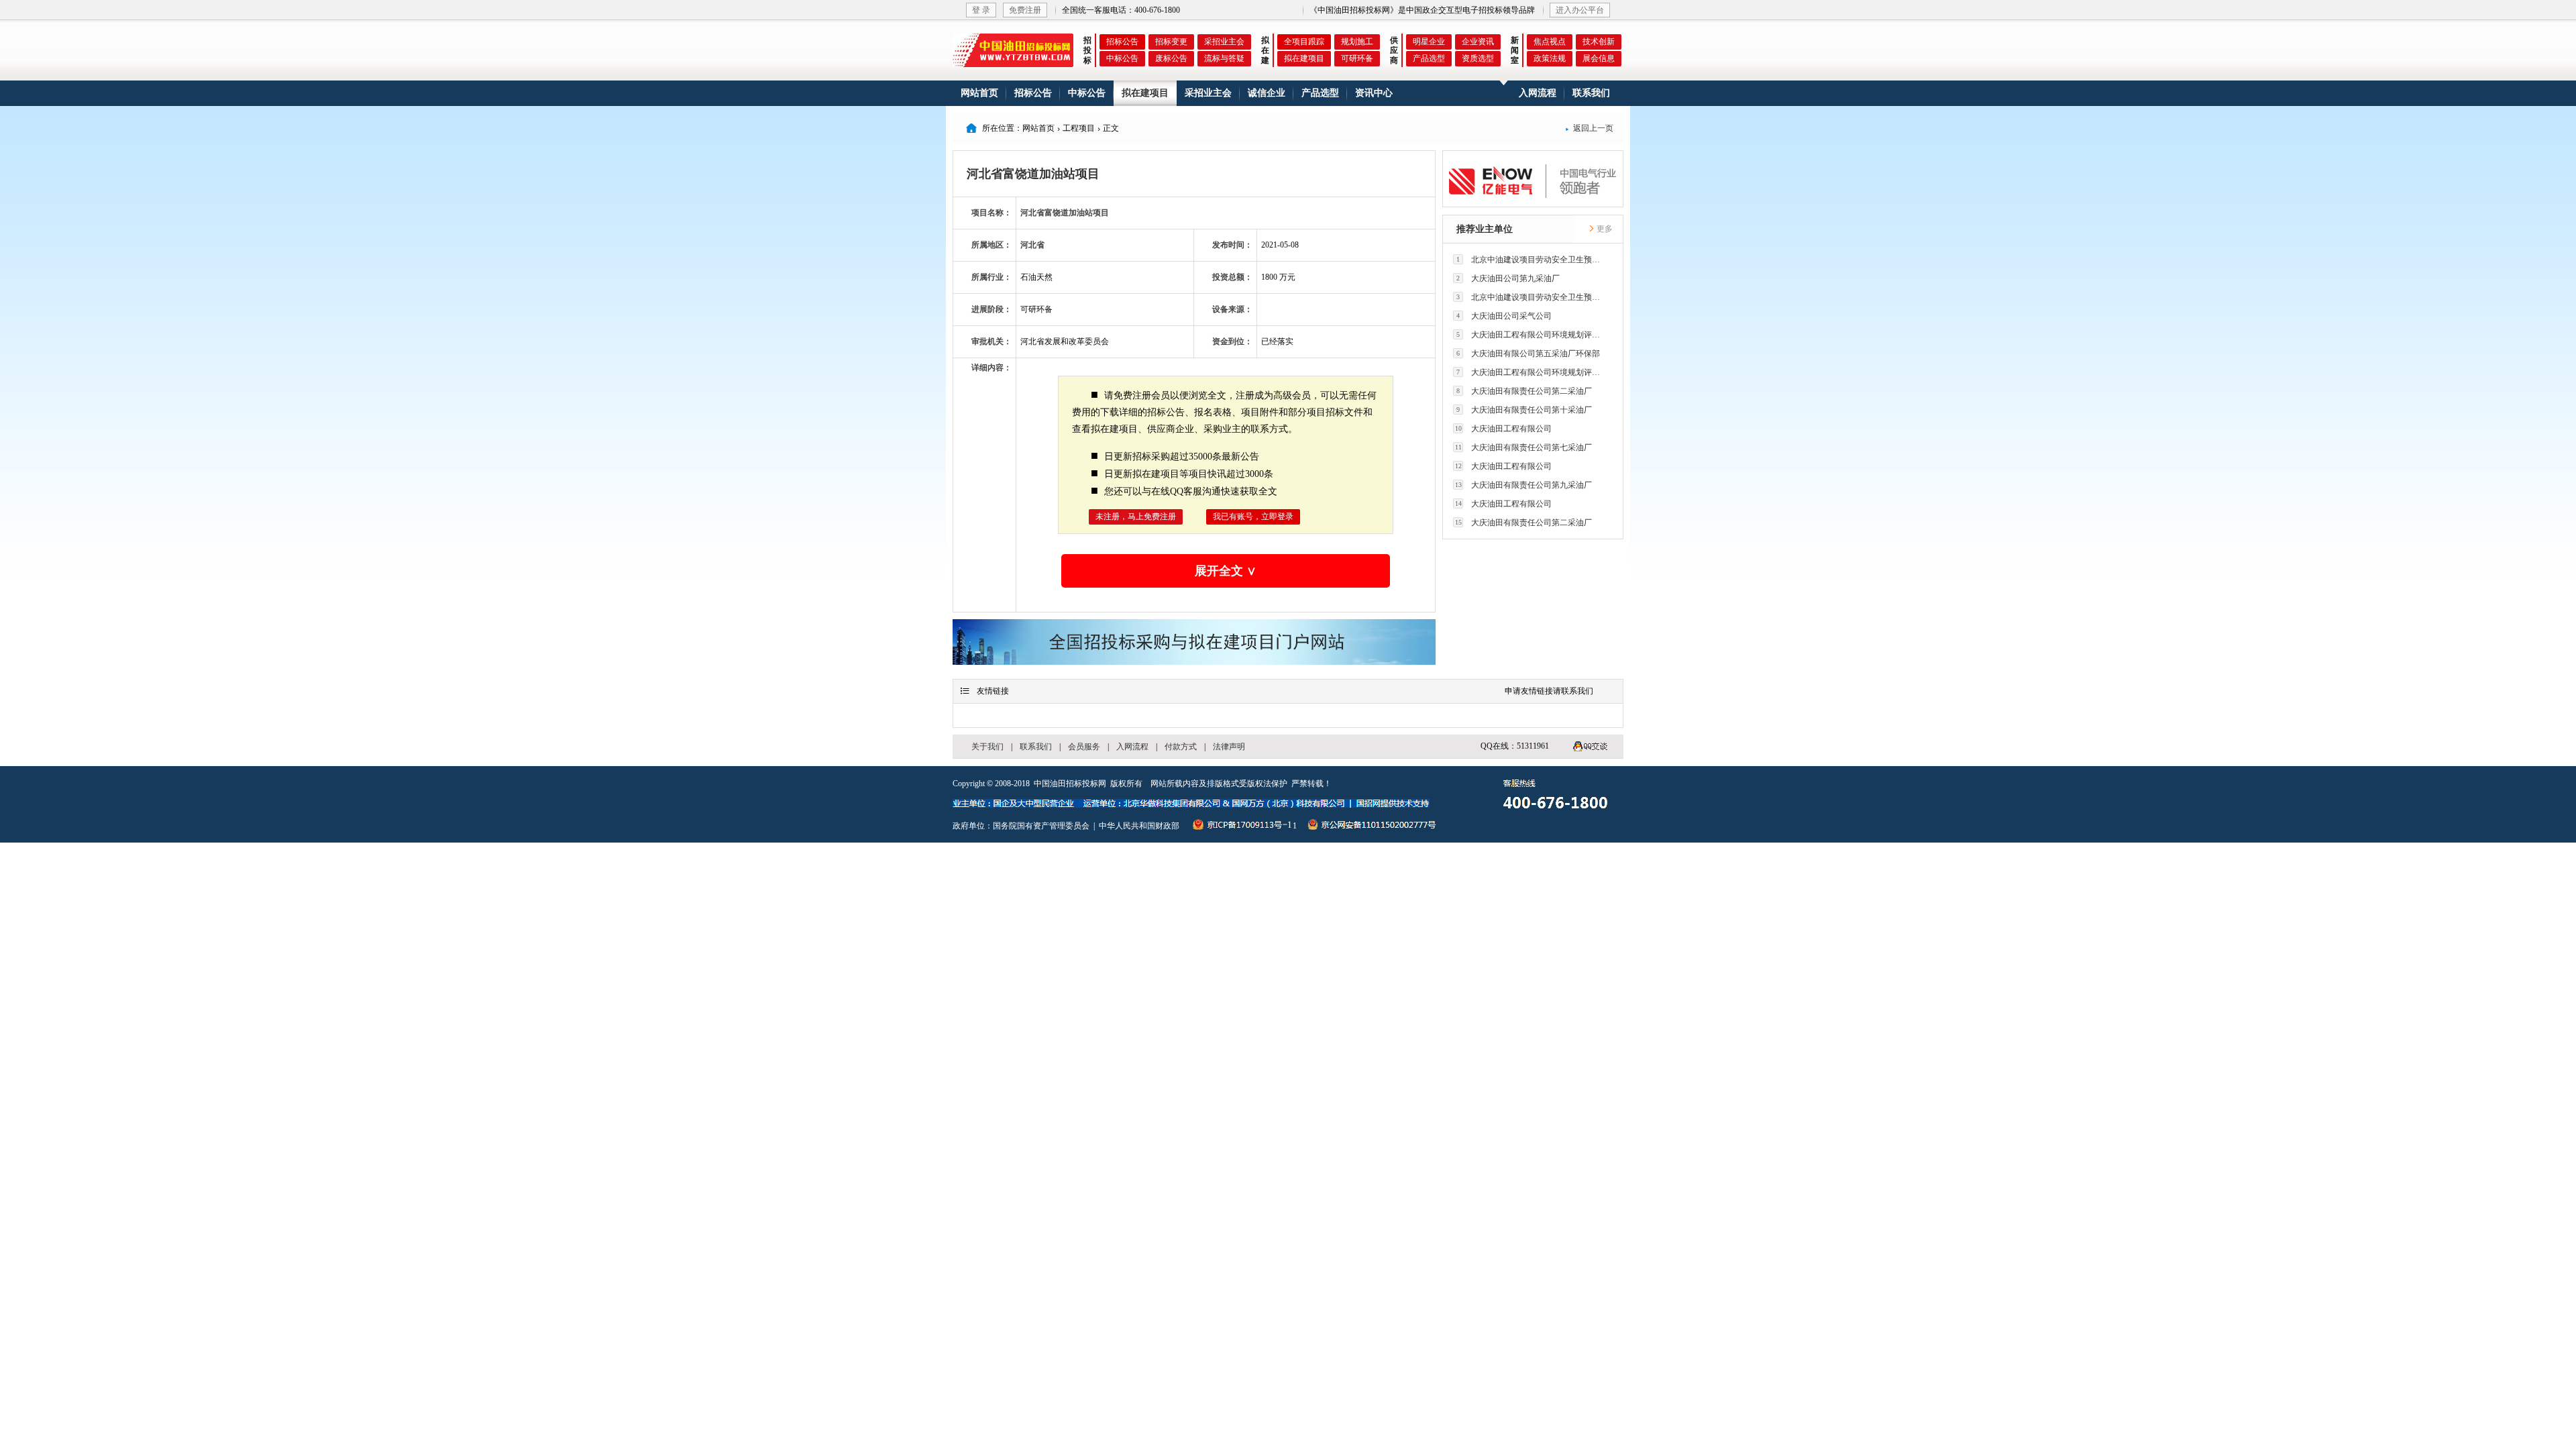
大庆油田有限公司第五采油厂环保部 (1528, 354)
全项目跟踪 (1304, 42)
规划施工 (1357, 42)
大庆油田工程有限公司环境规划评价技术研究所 (1532, 335)
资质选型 (1478, 58)
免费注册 (1025, 10)
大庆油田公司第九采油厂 (1508, 278)
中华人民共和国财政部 (1139, 826)
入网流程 (1538, 93)
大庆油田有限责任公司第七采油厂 (1524, 447)
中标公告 (1122, 58)
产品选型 (1429, 58)
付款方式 (1181, 747)
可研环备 (1357, 58)
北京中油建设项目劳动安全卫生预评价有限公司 (1532, 260)
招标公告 (1122, 42)
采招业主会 (1224, 42)
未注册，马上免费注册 (1136, 517)
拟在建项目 (1304, 58)
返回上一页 (1589, 128)
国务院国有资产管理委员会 (1041, 826)
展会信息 (1599, 58)
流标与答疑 (1224, 58)
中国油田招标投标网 (1070, 784)
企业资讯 (1478, 42)
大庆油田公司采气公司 (1504, 316)
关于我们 (987, 747)
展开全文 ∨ (1226, 571)
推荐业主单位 (1485, 229)
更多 (1604, 229)
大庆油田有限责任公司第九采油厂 (1524, 485)
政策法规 (1550, 58)
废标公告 (1171, 58)
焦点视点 (1550, 42)
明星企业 (1429, 42)
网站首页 (979, 93)
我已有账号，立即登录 (1253, 517)
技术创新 (1599, 42)
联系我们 (1591, 93)
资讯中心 (1374, 93)
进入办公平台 (1580, 10)
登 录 (981, 10)
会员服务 (1084, 747)
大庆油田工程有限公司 (1504, 429)
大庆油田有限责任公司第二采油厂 (1524, 391)
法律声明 (1229, 747)
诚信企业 (1267, 93)
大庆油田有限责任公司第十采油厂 (1524, 410)
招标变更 (1171, 42)
